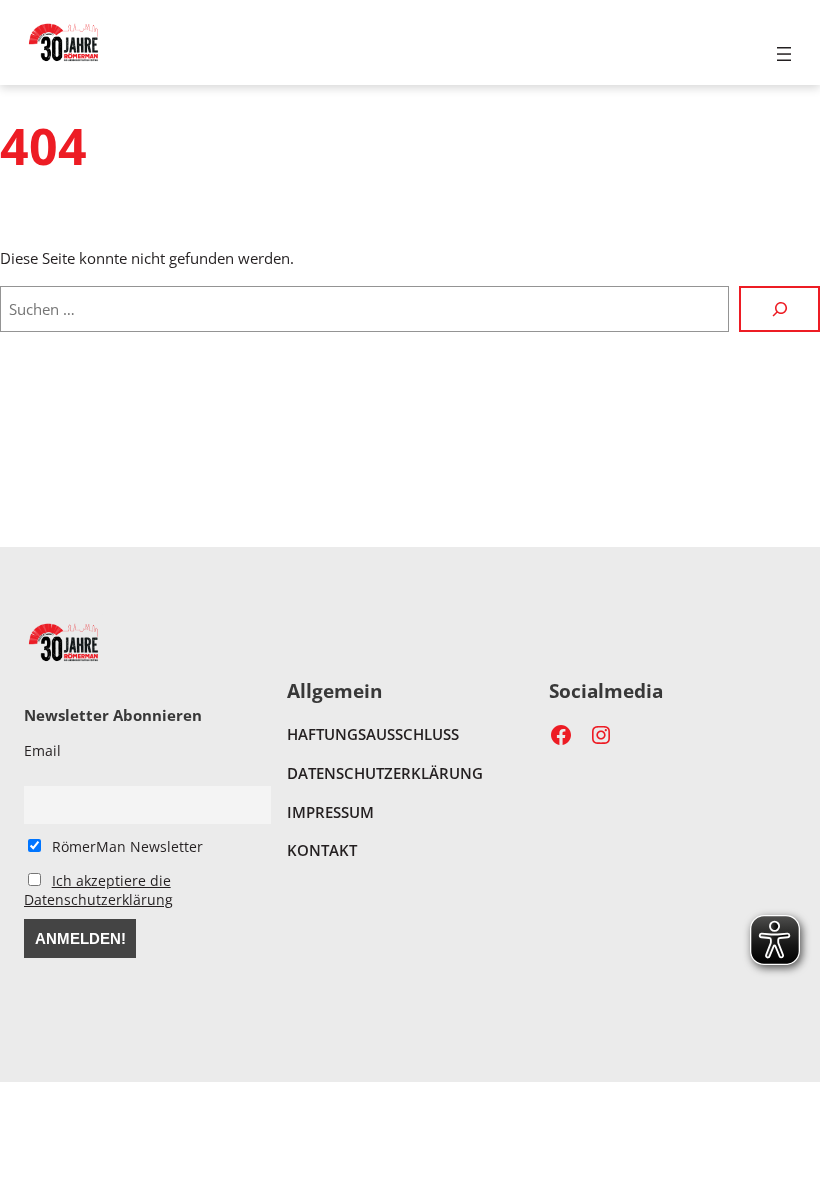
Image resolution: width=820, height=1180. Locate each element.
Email (42, 750)
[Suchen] (779, 309)
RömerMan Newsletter (125, 846)
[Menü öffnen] (784, 54)
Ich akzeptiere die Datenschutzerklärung (98, 890)
